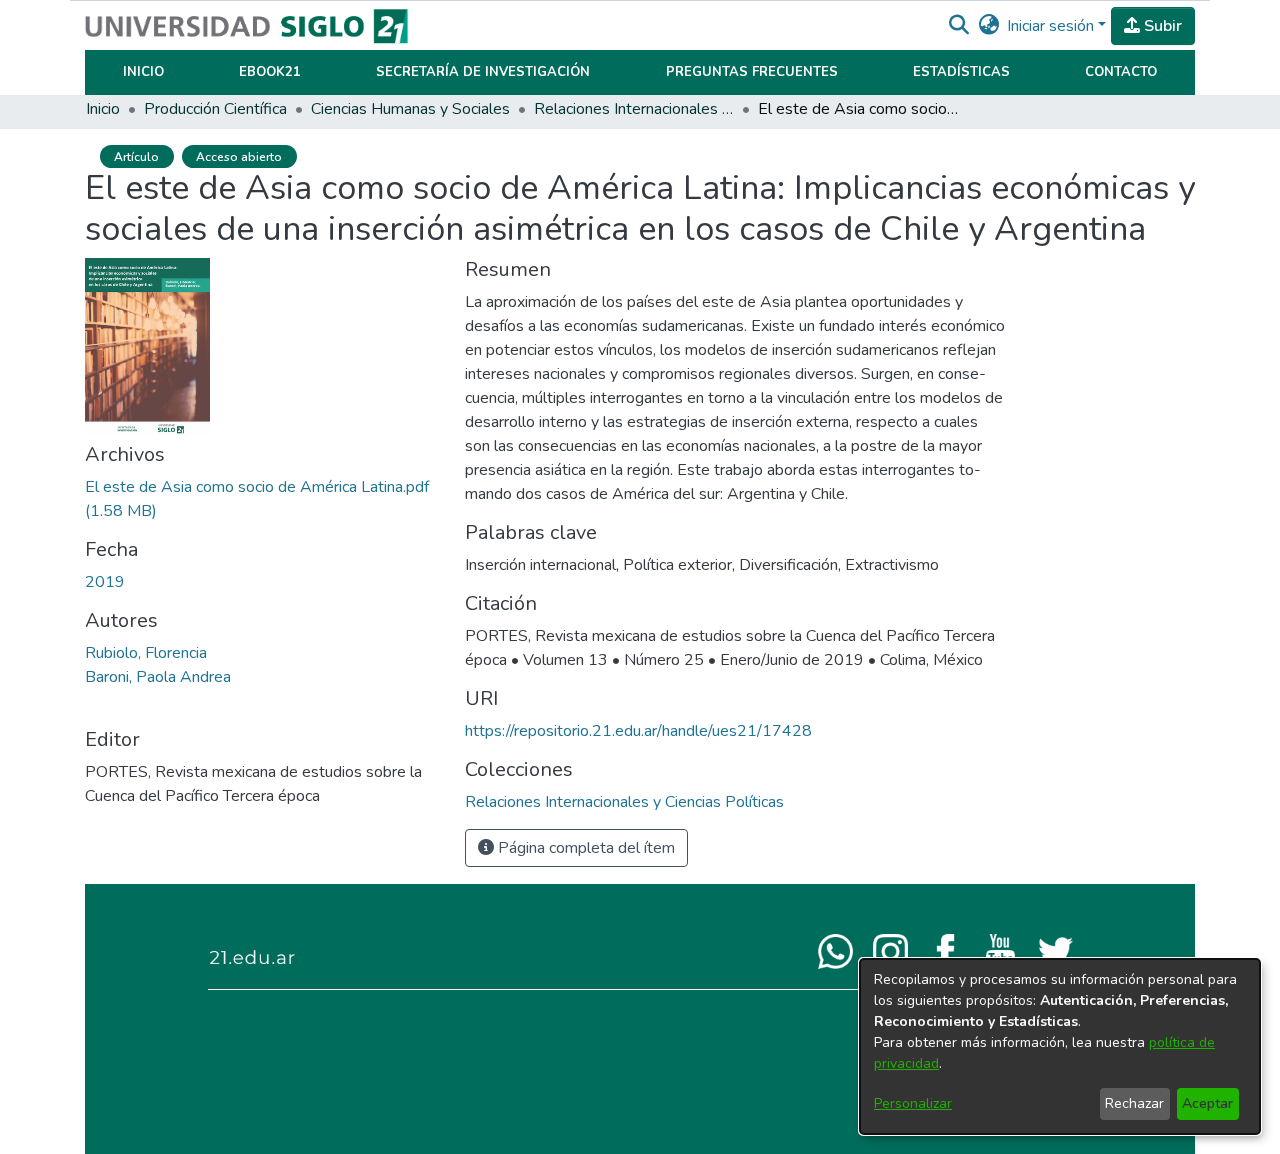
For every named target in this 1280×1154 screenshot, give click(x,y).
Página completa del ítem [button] (584, 848)
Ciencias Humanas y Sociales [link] (410, 109)
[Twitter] (1055, 950)
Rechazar (1134, 1103)
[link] (624, 802)
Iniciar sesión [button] (1052, 26)
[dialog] (1060, 1046)
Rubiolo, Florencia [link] (146, 653)
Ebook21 (270, 72)
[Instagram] (890, 950)
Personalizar (913, 1103)
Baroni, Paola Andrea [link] (158, 677)
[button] (958, 26)
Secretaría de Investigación (483, 72)
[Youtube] (1000, 950)
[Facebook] (945, 950)
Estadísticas (961, 72)
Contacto (1121, 72)
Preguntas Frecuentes (752, 72)
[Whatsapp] (835, 950)
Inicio (143, 72)
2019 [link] (105, 582)
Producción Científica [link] (215, 109)
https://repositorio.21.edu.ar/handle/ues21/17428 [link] (638, 731)
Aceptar (1207, 1103)
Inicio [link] (103, 109)
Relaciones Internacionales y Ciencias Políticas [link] (634, 109)
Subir (1161, 26)
